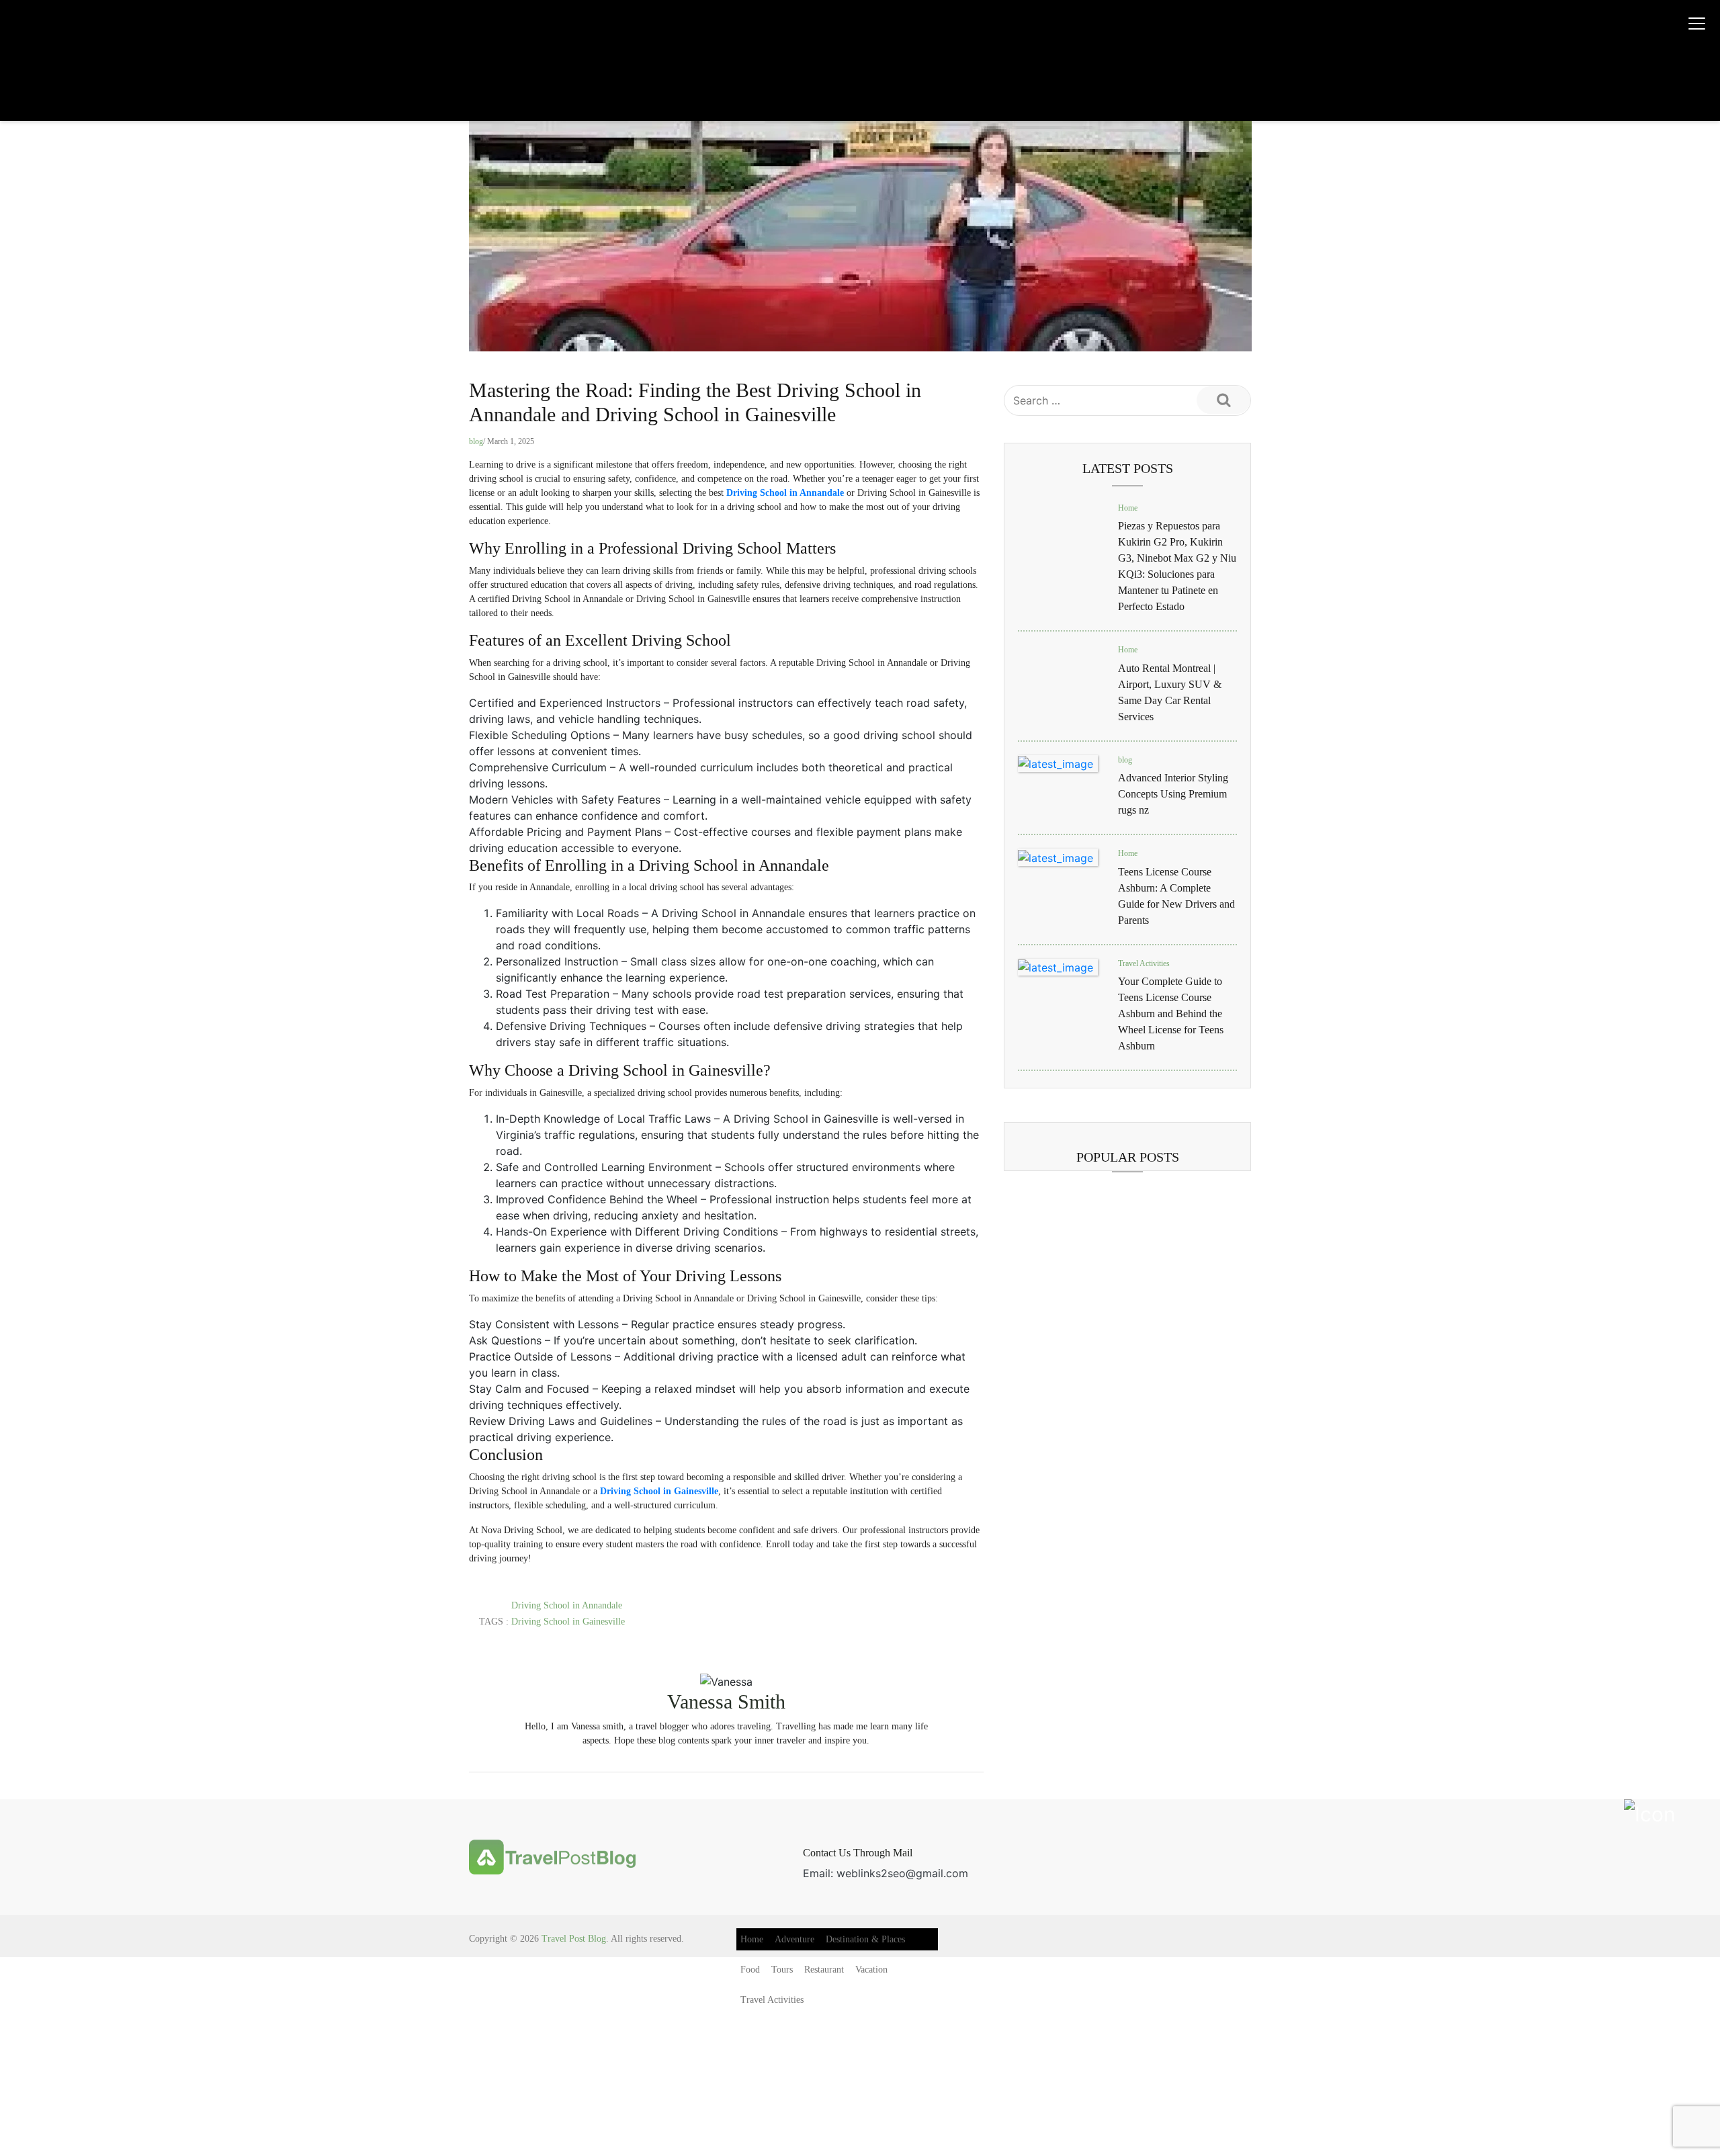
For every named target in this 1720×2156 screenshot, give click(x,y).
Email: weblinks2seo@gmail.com (886, 1873)
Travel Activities (1144, 963)
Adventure (794, 1939)
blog (476, 441)
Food (750, 1970)
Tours (782, 1970)
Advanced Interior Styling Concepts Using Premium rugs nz (1173, 794)
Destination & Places (865, 1939)
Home (1128, 508)
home (752, 1939)
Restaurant (824, 1970)
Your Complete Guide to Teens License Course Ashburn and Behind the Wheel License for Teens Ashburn (1171, 1014)
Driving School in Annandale (567, 1605)
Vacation (871, 1970)
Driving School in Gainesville (568, 1622)
